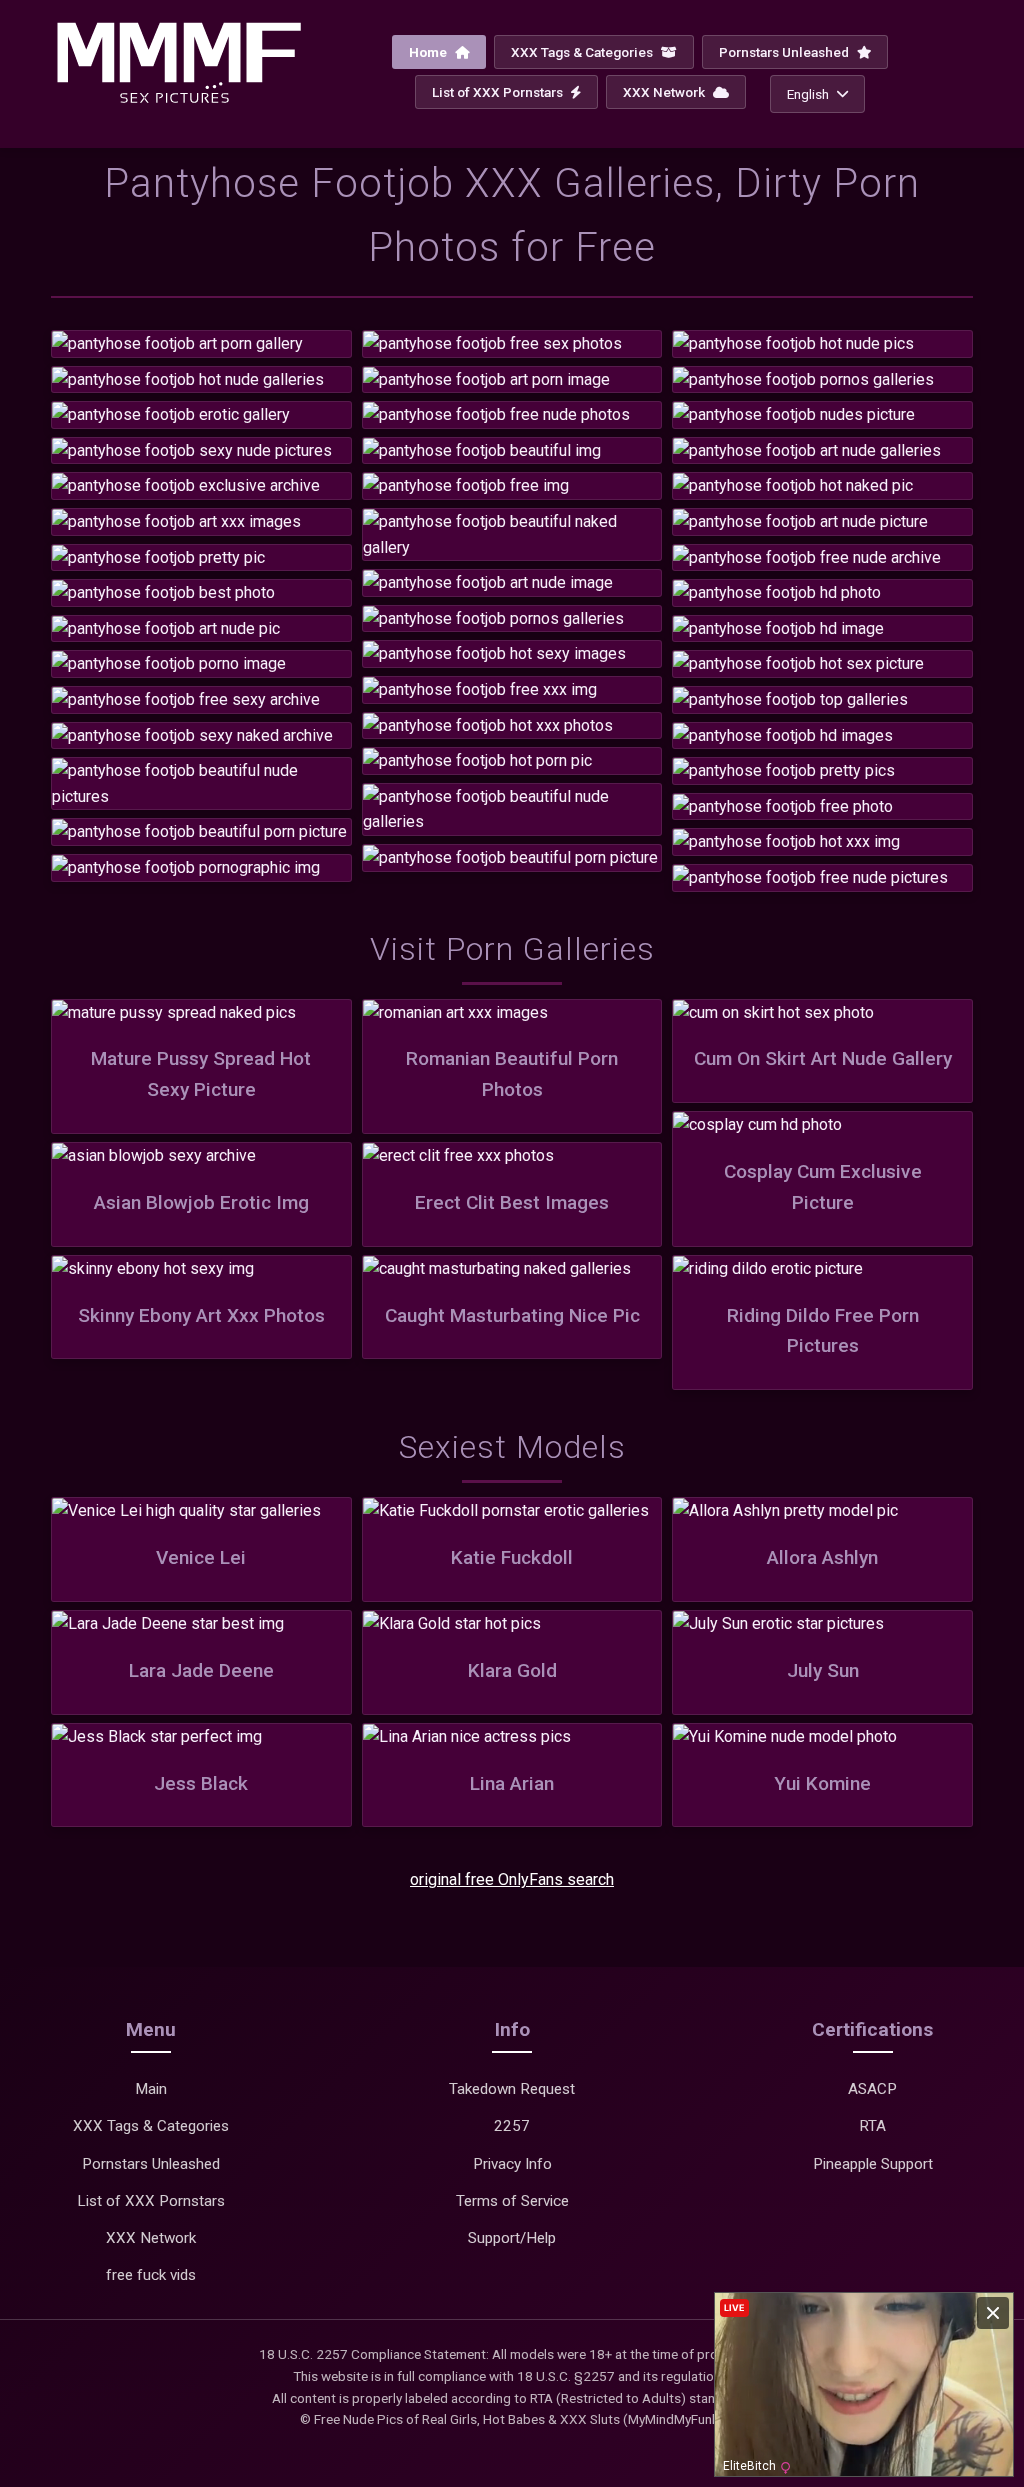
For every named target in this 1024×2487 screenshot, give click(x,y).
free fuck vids (151, 2275)
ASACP (872, 2089)
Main (151, 2089)
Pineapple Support (873, 2164)
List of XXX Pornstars (499, 92)
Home (429, 52)
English (808, 94)
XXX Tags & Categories (583, 52)
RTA (872, 2126)
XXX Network (665, 92)
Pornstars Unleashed (785, 52)
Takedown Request (512, 2089)
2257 (512, 2126)
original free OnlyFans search (512, 1879)
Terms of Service (512, 2201)
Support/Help (512, 2238)
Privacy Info (512, 2164)
